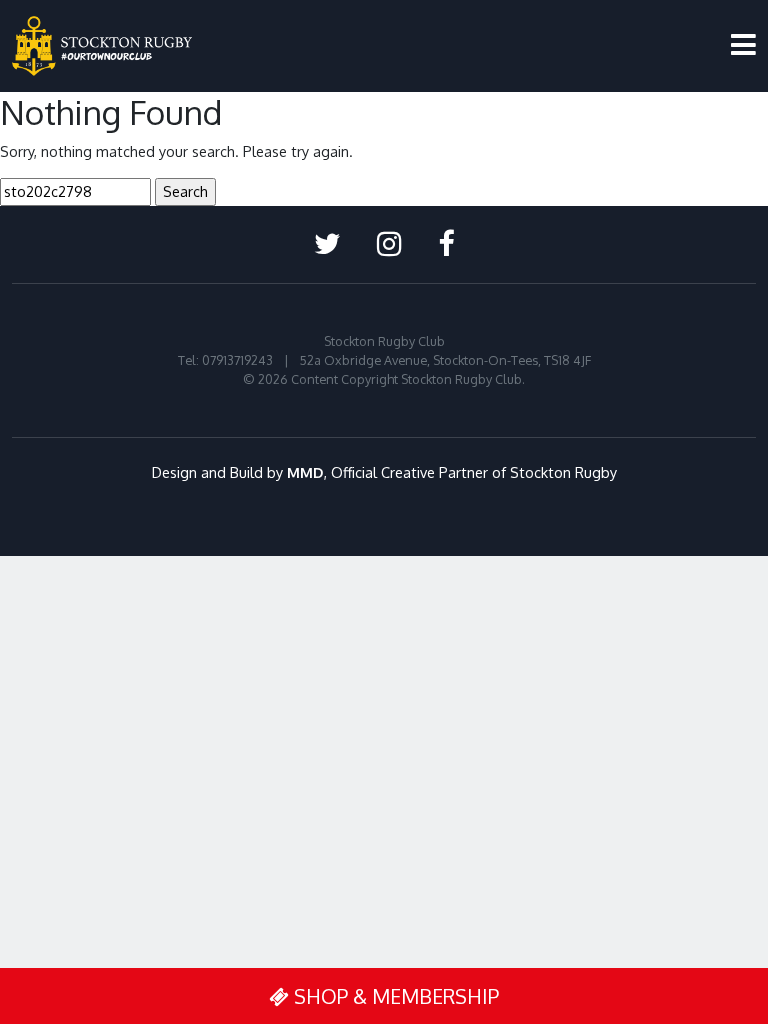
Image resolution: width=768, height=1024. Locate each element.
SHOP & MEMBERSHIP (394, 996)
